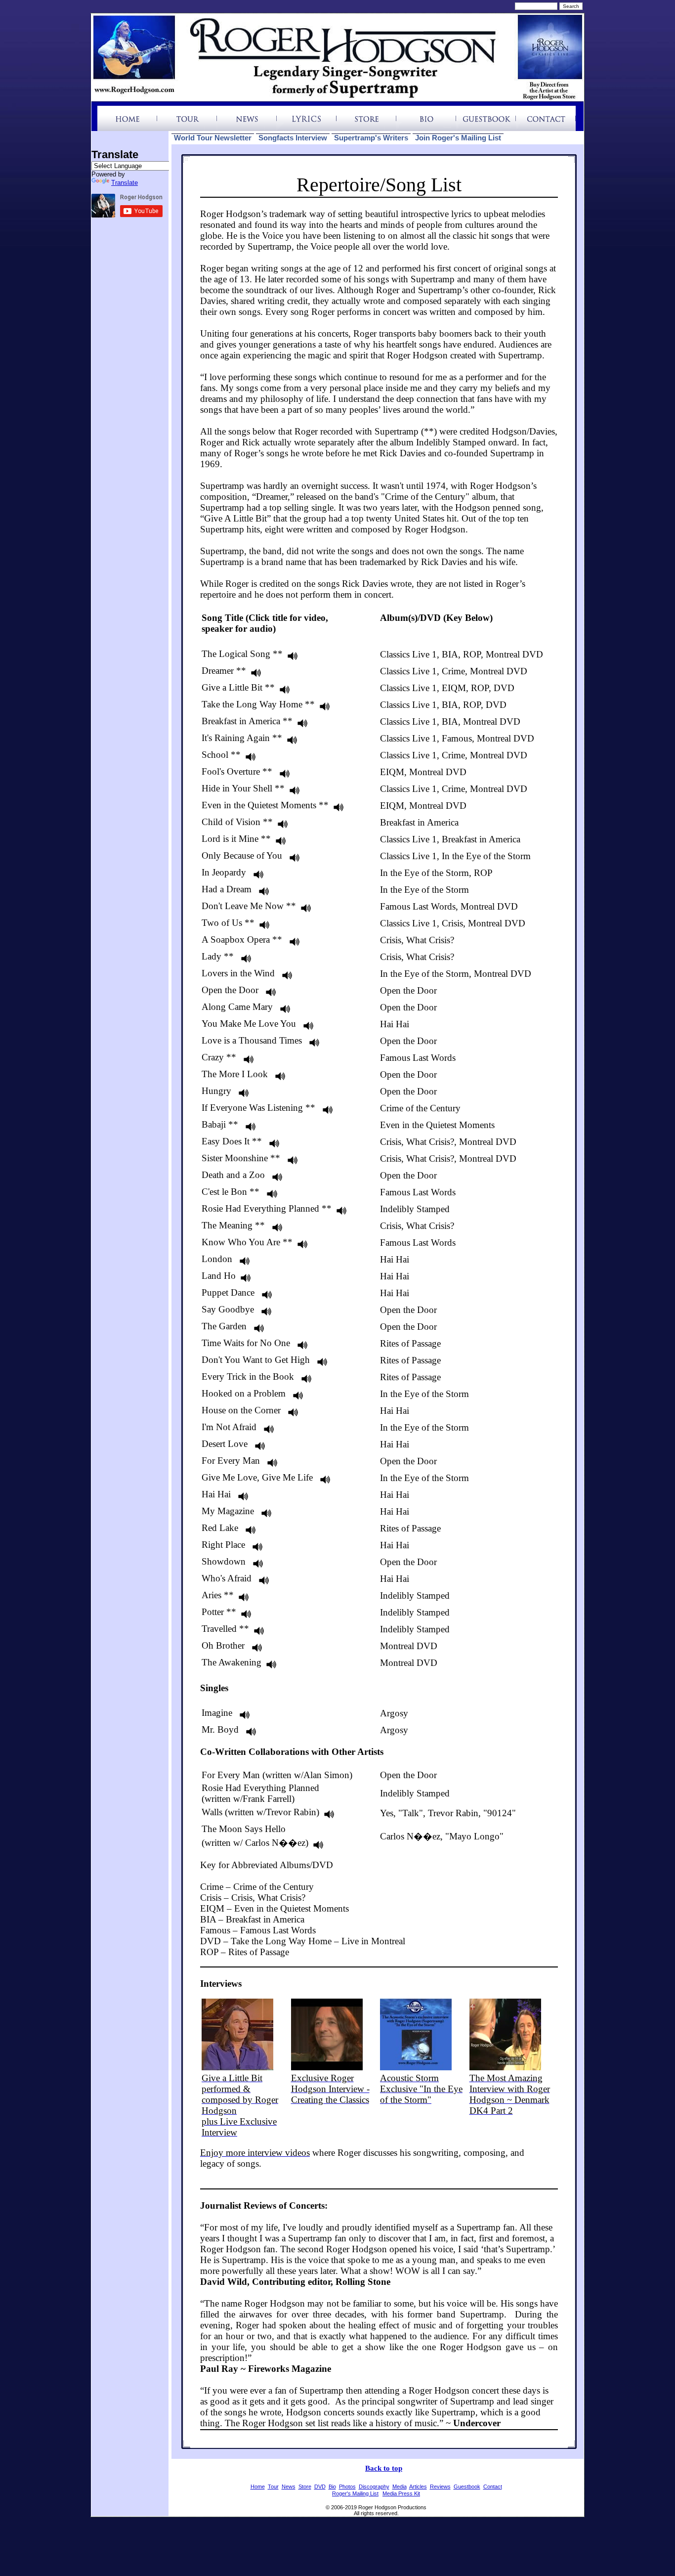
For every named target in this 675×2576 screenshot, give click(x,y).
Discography (374, 2487)
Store (305, 2487)
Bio (332, 2487)
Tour (273, 2487)
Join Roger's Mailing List (458, 138)
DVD (320, 2487)
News (289, 2487)
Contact (493, 2487)
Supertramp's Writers (371, 138)
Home (258, 2487)
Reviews (440, 2487)
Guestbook (467, 2487)
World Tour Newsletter (213, 138)
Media (400, 2487)
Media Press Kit (401, 2493)
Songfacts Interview (293, 138)
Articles (418, 2487)
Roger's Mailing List (355, 2493)
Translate (125, 183)
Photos (347, 2487)
